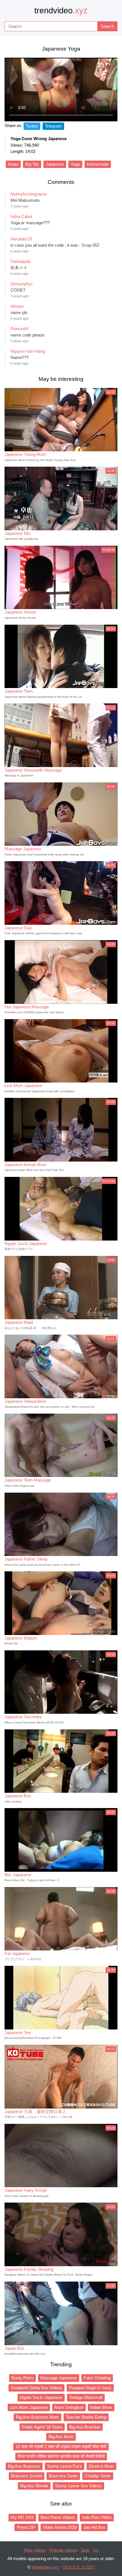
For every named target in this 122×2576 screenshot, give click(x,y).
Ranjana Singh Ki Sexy (90, 2388)
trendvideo (61, 11)
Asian (13, 164)
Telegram (53, 126)
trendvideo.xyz (45, 2567)
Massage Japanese (59, 2378)
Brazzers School (27, 2476)
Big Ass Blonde (34, 2486)
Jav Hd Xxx (94, 2527)
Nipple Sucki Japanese (41, 2397)
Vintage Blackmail (86, 2397)
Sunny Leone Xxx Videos (78, 2486)
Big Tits (32, 164)
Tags (85, 2550)
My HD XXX (22, 2517)
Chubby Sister (98, 2476)
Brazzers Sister (63, 2476)
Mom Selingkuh (69, 2407)
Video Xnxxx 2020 (60, 2527)
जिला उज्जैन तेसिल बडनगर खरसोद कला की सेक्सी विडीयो (61, 2456)
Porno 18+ (26, 2527)
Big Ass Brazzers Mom (37, 2417)
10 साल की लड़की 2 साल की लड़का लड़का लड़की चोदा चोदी (61, 2447)
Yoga (75, 164)
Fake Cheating (97, 2378)
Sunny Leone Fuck (65, 2466)
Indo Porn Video (97, 2517)
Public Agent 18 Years (42, 2427)
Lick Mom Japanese (29, 2407)
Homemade (98, 164)
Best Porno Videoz (58, 2517)
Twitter (32, 126)
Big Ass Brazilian (85, 2427)
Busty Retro (22, 2378)
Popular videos (63, 2550)
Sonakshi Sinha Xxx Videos (36, 2388)
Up (96, 2550)
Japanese (55, 164)
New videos (35, 2550)
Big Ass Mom (61, 2437)
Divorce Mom (101, 2466)
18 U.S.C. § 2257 (79, 2567)
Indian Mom (101, 2407)
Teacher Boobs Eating (86, 2417)
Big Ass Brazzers (24, 2466)
